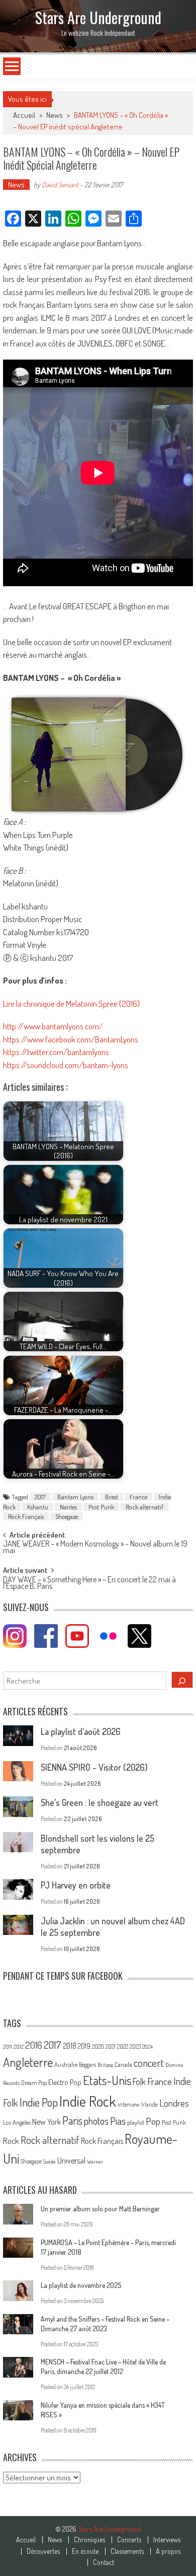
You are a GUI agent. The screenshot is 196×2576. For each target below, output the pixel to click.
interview (129, 2104)
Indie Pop (39, 2102)
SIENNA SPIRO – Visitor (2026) (94, 1767)
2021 (111, 2046)
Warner (95, 2162)
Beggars (87, 2065)
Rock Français (26, 1516)
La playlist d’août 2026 (81, 1731)
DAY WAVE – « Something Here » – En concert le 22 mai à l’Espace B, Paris (89, 1584)
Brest (112, 1497)
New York (46, 2122)
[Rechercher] (182, 1680)
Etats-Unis (107, 2080)
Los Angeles (17, 2122)
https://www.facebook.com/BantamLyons (71, 1039)
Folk (139, 2081)
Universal (71, 2161)
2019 (84, 2046)
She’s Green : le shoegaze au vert (100, 1802)
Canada (123, 2064)
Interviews (167, 2540)
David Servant (60, 185)
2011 (8, 2047)
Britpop (105, 2065)
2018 (70, 2046)
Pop (153, 2121)
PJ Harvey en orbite (76, 1885)
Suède (50, 2162)
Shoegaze (67, 1516)
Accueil (26, 2540)
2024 (148, 2047)
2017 (40, 1497)
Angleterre (28, 2062)
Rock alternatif (144, 1507)
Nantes (68, 1507)
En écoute (85, 2551)
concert (149, 2063)
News (55, 115)
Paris (72, 2120)
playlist (136, 2122)
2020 (98, 2046)
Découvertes (43, 2551)
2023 (135, 2046)
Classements (127, 2551)
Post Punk (101, 1507)
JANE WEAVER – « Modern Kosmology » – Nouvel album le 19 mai (95, 1548)
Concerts (129, 2540)
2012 (19, 2047)
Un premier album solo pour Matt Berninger (100, 2209)
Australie (66, 2064)
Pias (118, 2120)
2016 (34, 2045)
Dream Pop (34, 2083)
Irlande (150, 2104)
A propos (168, 2551)
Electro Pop (65, 2082)
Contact (104, 2562)
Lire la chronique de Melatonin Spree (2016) (71, 1003)
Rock (11, 2141)
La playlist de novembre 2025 (81, 2285)
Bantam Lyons (75, 1497)
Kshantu (38, 1507)
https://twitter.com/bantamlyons (56, 1052)
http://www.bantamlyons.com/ (53, 1026)
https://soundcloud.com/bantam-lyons (66, 1065)
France (138, 1497)
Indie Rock (88, 2101)
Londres (174, 2103)
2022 (123, 2046)
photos (96, 2121)
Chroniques (89, 2540)
